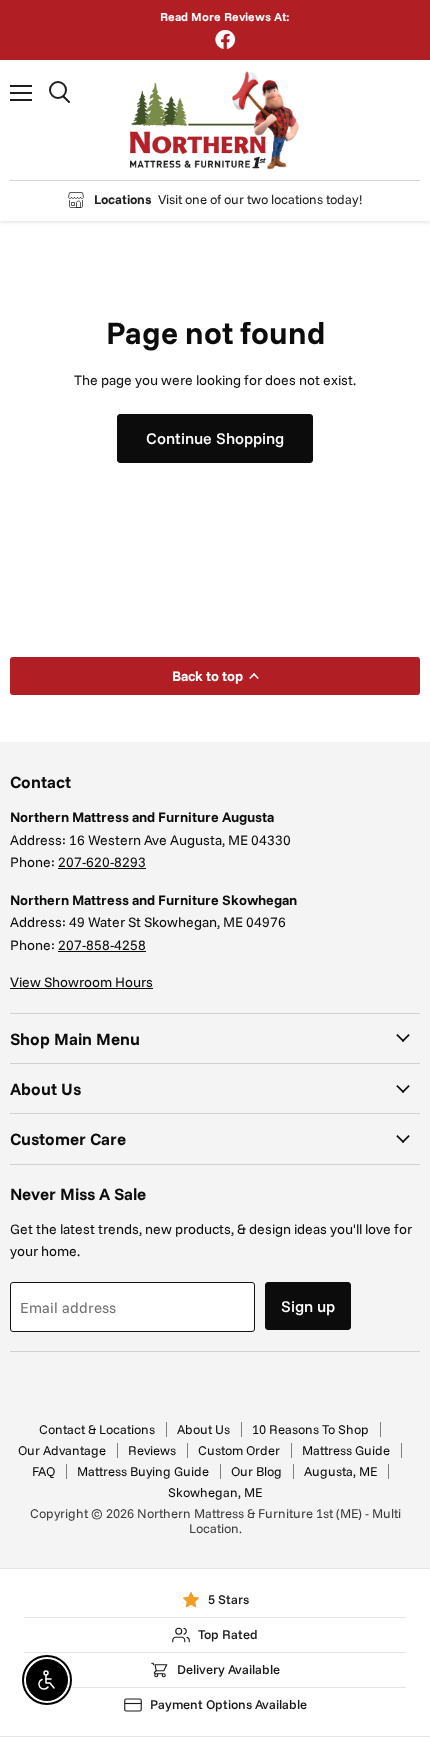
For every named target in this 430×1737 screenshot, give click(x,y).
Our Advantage (62, 1450)
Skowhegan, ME (215, 1492)
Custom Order (239, 1450)
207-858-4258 (102, 945)
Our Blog (256, 1471)
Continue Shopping (215, 438)
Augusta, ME (340, 1471)
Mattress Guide (346, 1450)
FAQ (43, 1471)
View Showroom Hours (81, 982)
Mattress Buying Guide (143, 1471)
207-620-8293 (102, 862)
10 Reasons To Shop (310, 1429)
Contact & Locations (97, 1429)
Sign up (308, 1306)
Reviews (152, 1450)
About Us (203, 1429)
